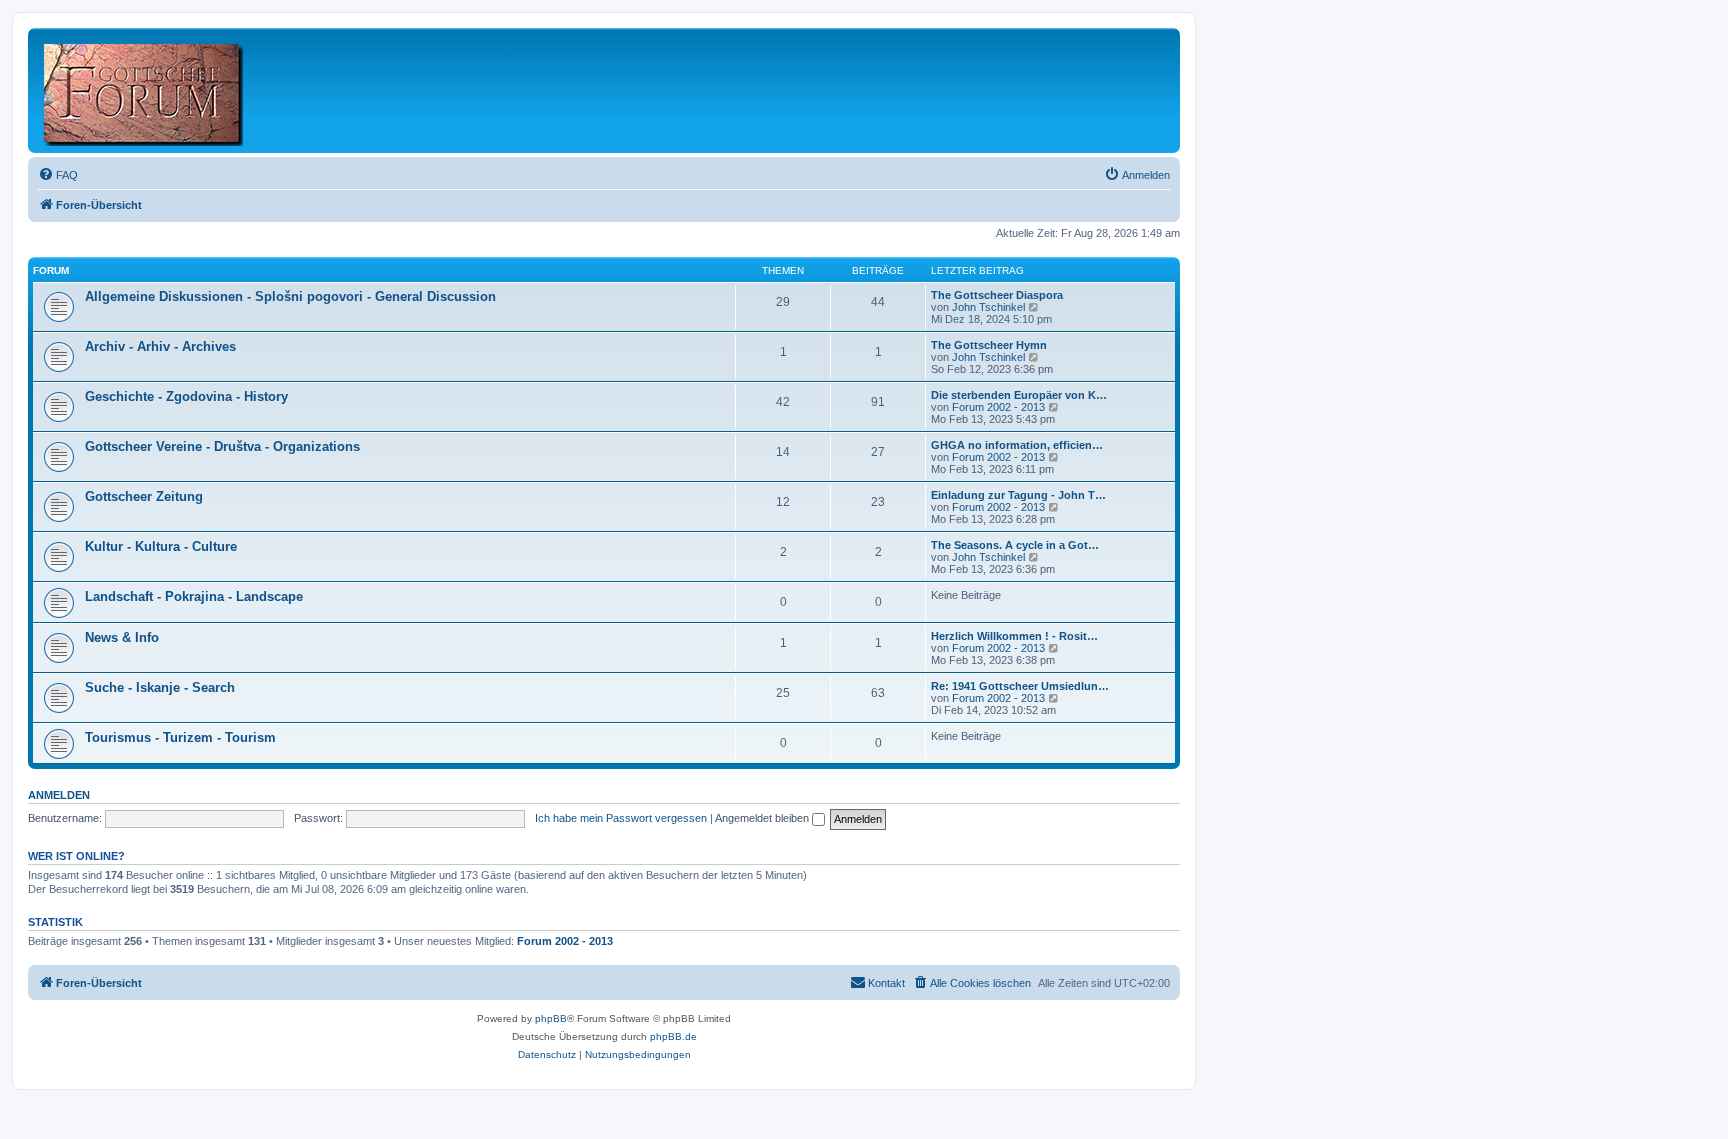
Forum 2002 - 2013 (998, 407)
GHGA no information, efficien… (1017, 445)
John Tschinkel (988, 307)
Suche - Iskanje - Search (160, 687)
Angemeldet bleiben (763, 818)
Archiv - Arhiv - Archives (160, 346)
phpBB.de (673, 1036)
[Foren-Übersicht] (144, 90)
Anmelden (59, 795)
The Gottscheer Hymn (989, 345)
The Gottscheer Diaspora (997, 295)
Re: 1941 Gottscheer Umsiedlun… (1020, 686)
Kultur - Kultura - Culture (161, 546)
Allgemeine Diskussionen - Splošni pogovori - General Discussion (290, 296)
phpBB (551, 1018)
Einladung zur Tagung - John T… (1018, 495)
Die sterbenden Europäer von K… (1019, 395)
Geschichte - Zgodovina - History (186, 396)
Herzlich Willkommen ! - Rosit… (1014, 636)
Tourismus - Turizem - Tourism (180, 737)
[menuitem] (58, 175)
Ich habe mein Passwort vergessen (621, 818)
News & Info (122, 637)
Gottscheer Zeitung (144, 496)
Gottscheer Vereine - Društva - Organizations (222, 446)
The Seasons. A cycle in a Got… (1015, 545)
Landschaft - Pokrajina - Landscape (194, 596)
